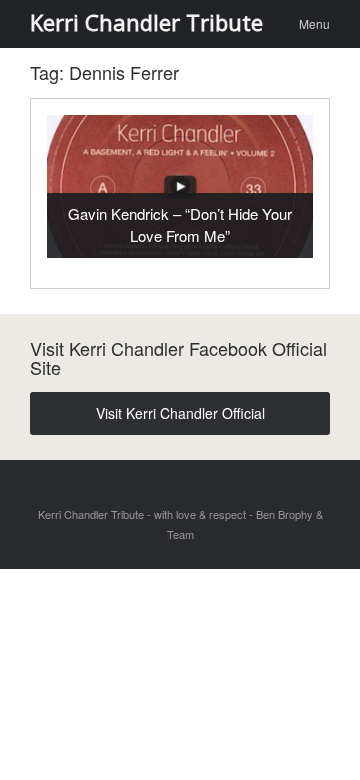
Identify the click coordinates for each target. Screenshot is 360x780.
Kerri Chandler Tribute (146, 22)
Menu (314, 23)
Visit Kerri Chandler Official (180, 413)
